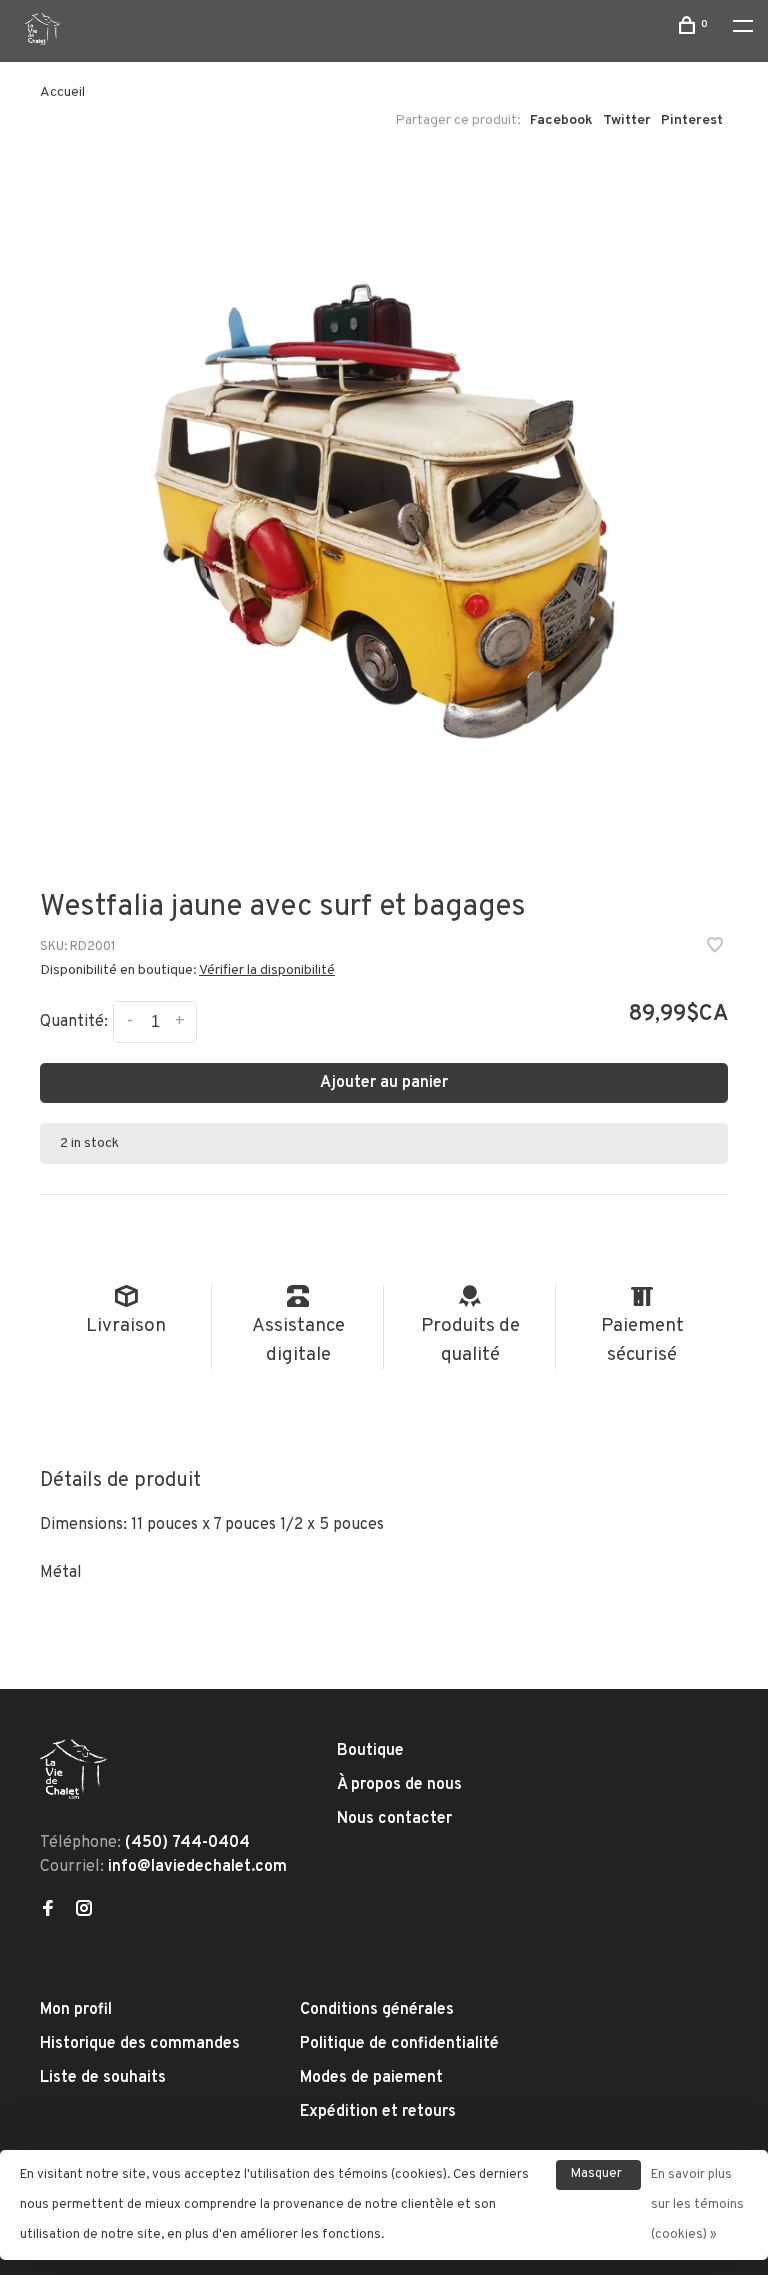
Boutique (370, 1751)
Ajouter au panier (384, 1083)
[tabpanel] (384, 511)
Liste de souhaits (103, 2078)
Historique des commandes (140, 2044)
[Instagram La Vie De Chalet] (84, 1911)
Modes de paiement (371, 2078)
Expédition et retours (378, 2112)
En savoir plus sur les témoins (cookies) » (697, 2205)
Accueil (62, 92)
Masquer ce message (598, 2178)
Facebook (561, 120)
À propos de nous (399, 1785)
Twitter (627, 120)
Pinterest (692, 120)
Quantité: (74, 1022)
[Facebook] (48, 1911)
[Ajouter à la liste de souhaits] (715, 948)
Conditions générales (377, 2010)
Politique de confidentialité (399, 2044)
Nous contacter (394, 1819)
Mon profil (76, 2010)
